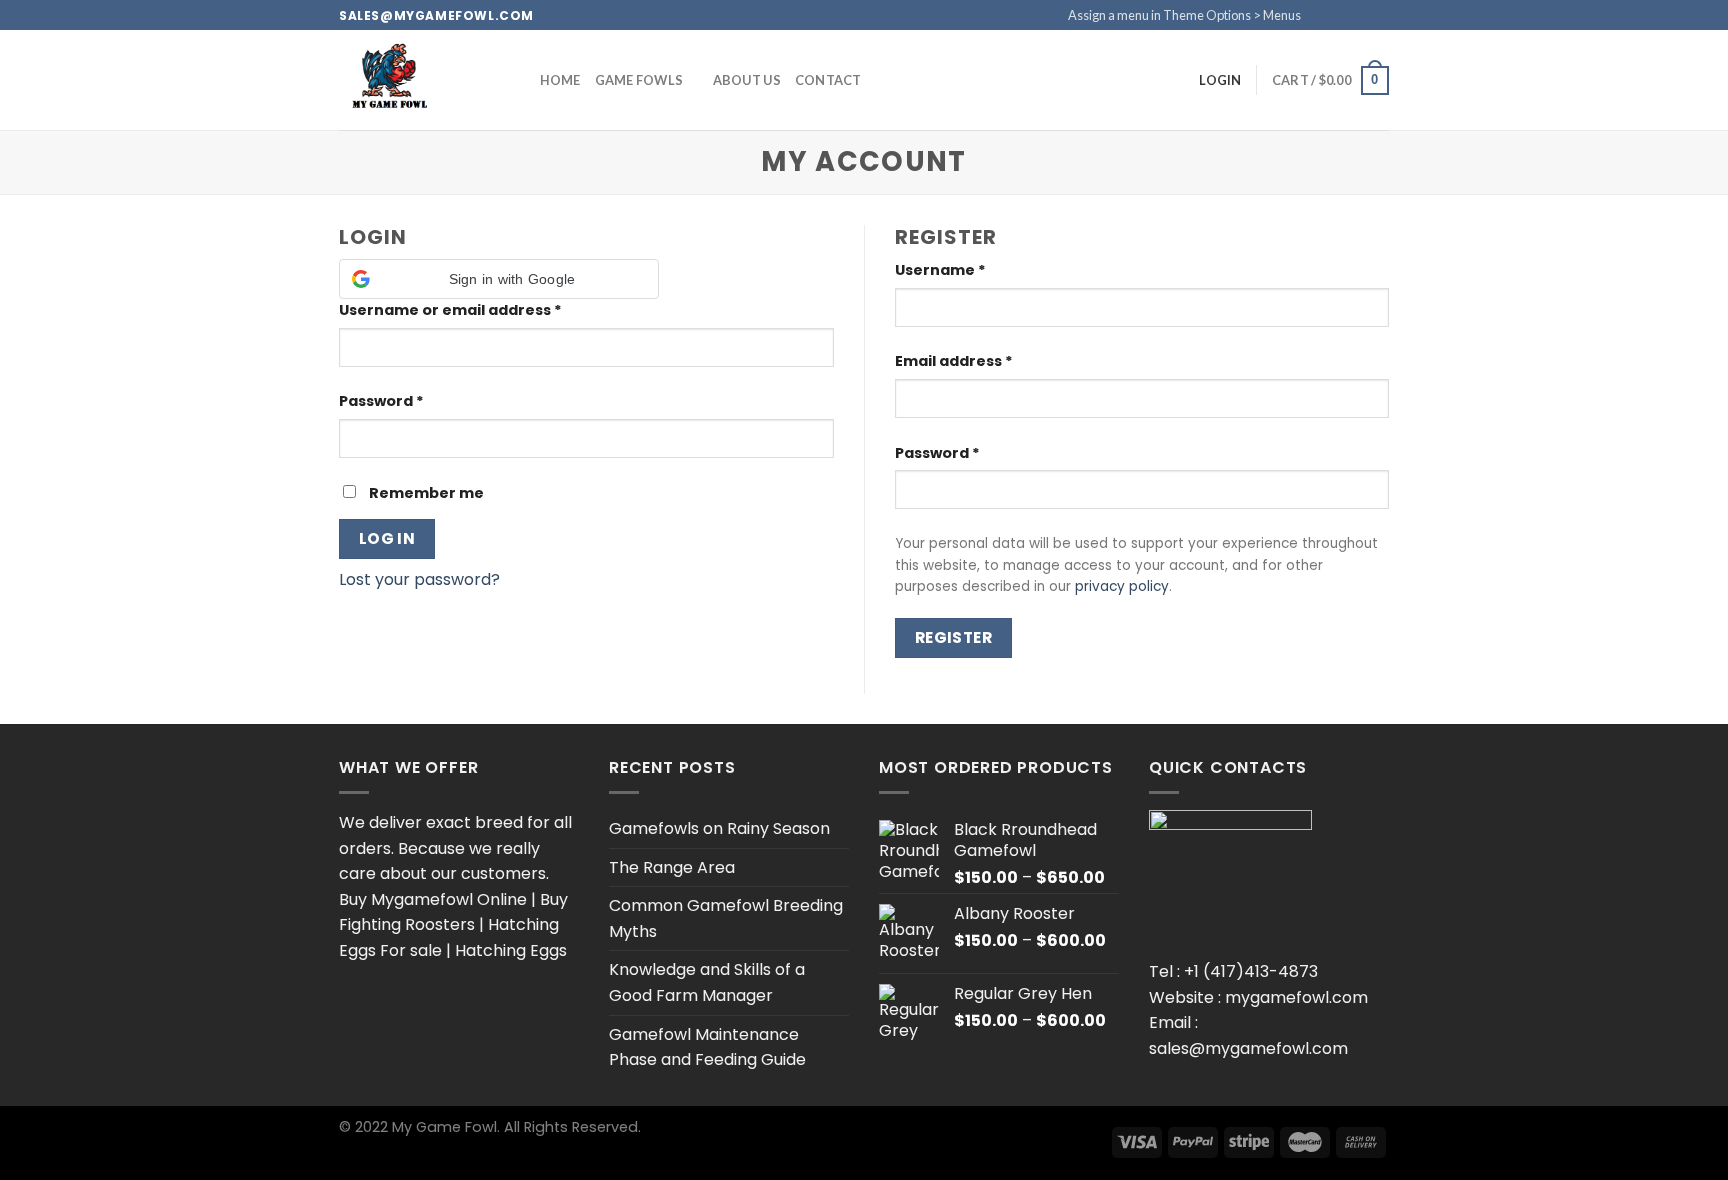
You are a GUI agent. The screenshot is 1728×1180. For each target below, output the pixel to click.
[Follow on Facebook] (1322, 15)
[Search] (479, 80)
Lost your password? (419, 579)
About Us (747, 80)
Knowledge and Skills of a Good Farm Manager (707, 982)
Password (381, 401)
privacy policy (1122, 586)
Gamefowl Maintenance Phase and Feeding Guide (707, 1047)
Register (954, 637)
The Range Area (672, 867)
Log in (387, 538)
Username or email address (450, 310)
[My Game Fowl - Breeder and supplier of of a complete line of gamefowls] (390, 80)
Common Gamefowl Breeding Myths (726, 918)
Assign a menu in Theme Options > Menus (1184, 15)
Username (940, 270)
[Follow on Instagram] (1341, 15)
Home (560, 80)
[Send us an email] (1379, 15)
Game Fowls (639, 80)
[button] (499, 279)
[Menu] (513, 80)
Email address (954, 361)
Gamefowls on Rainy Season (719, 828)
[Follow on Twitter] (1360, 15)
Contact (828, 80)
